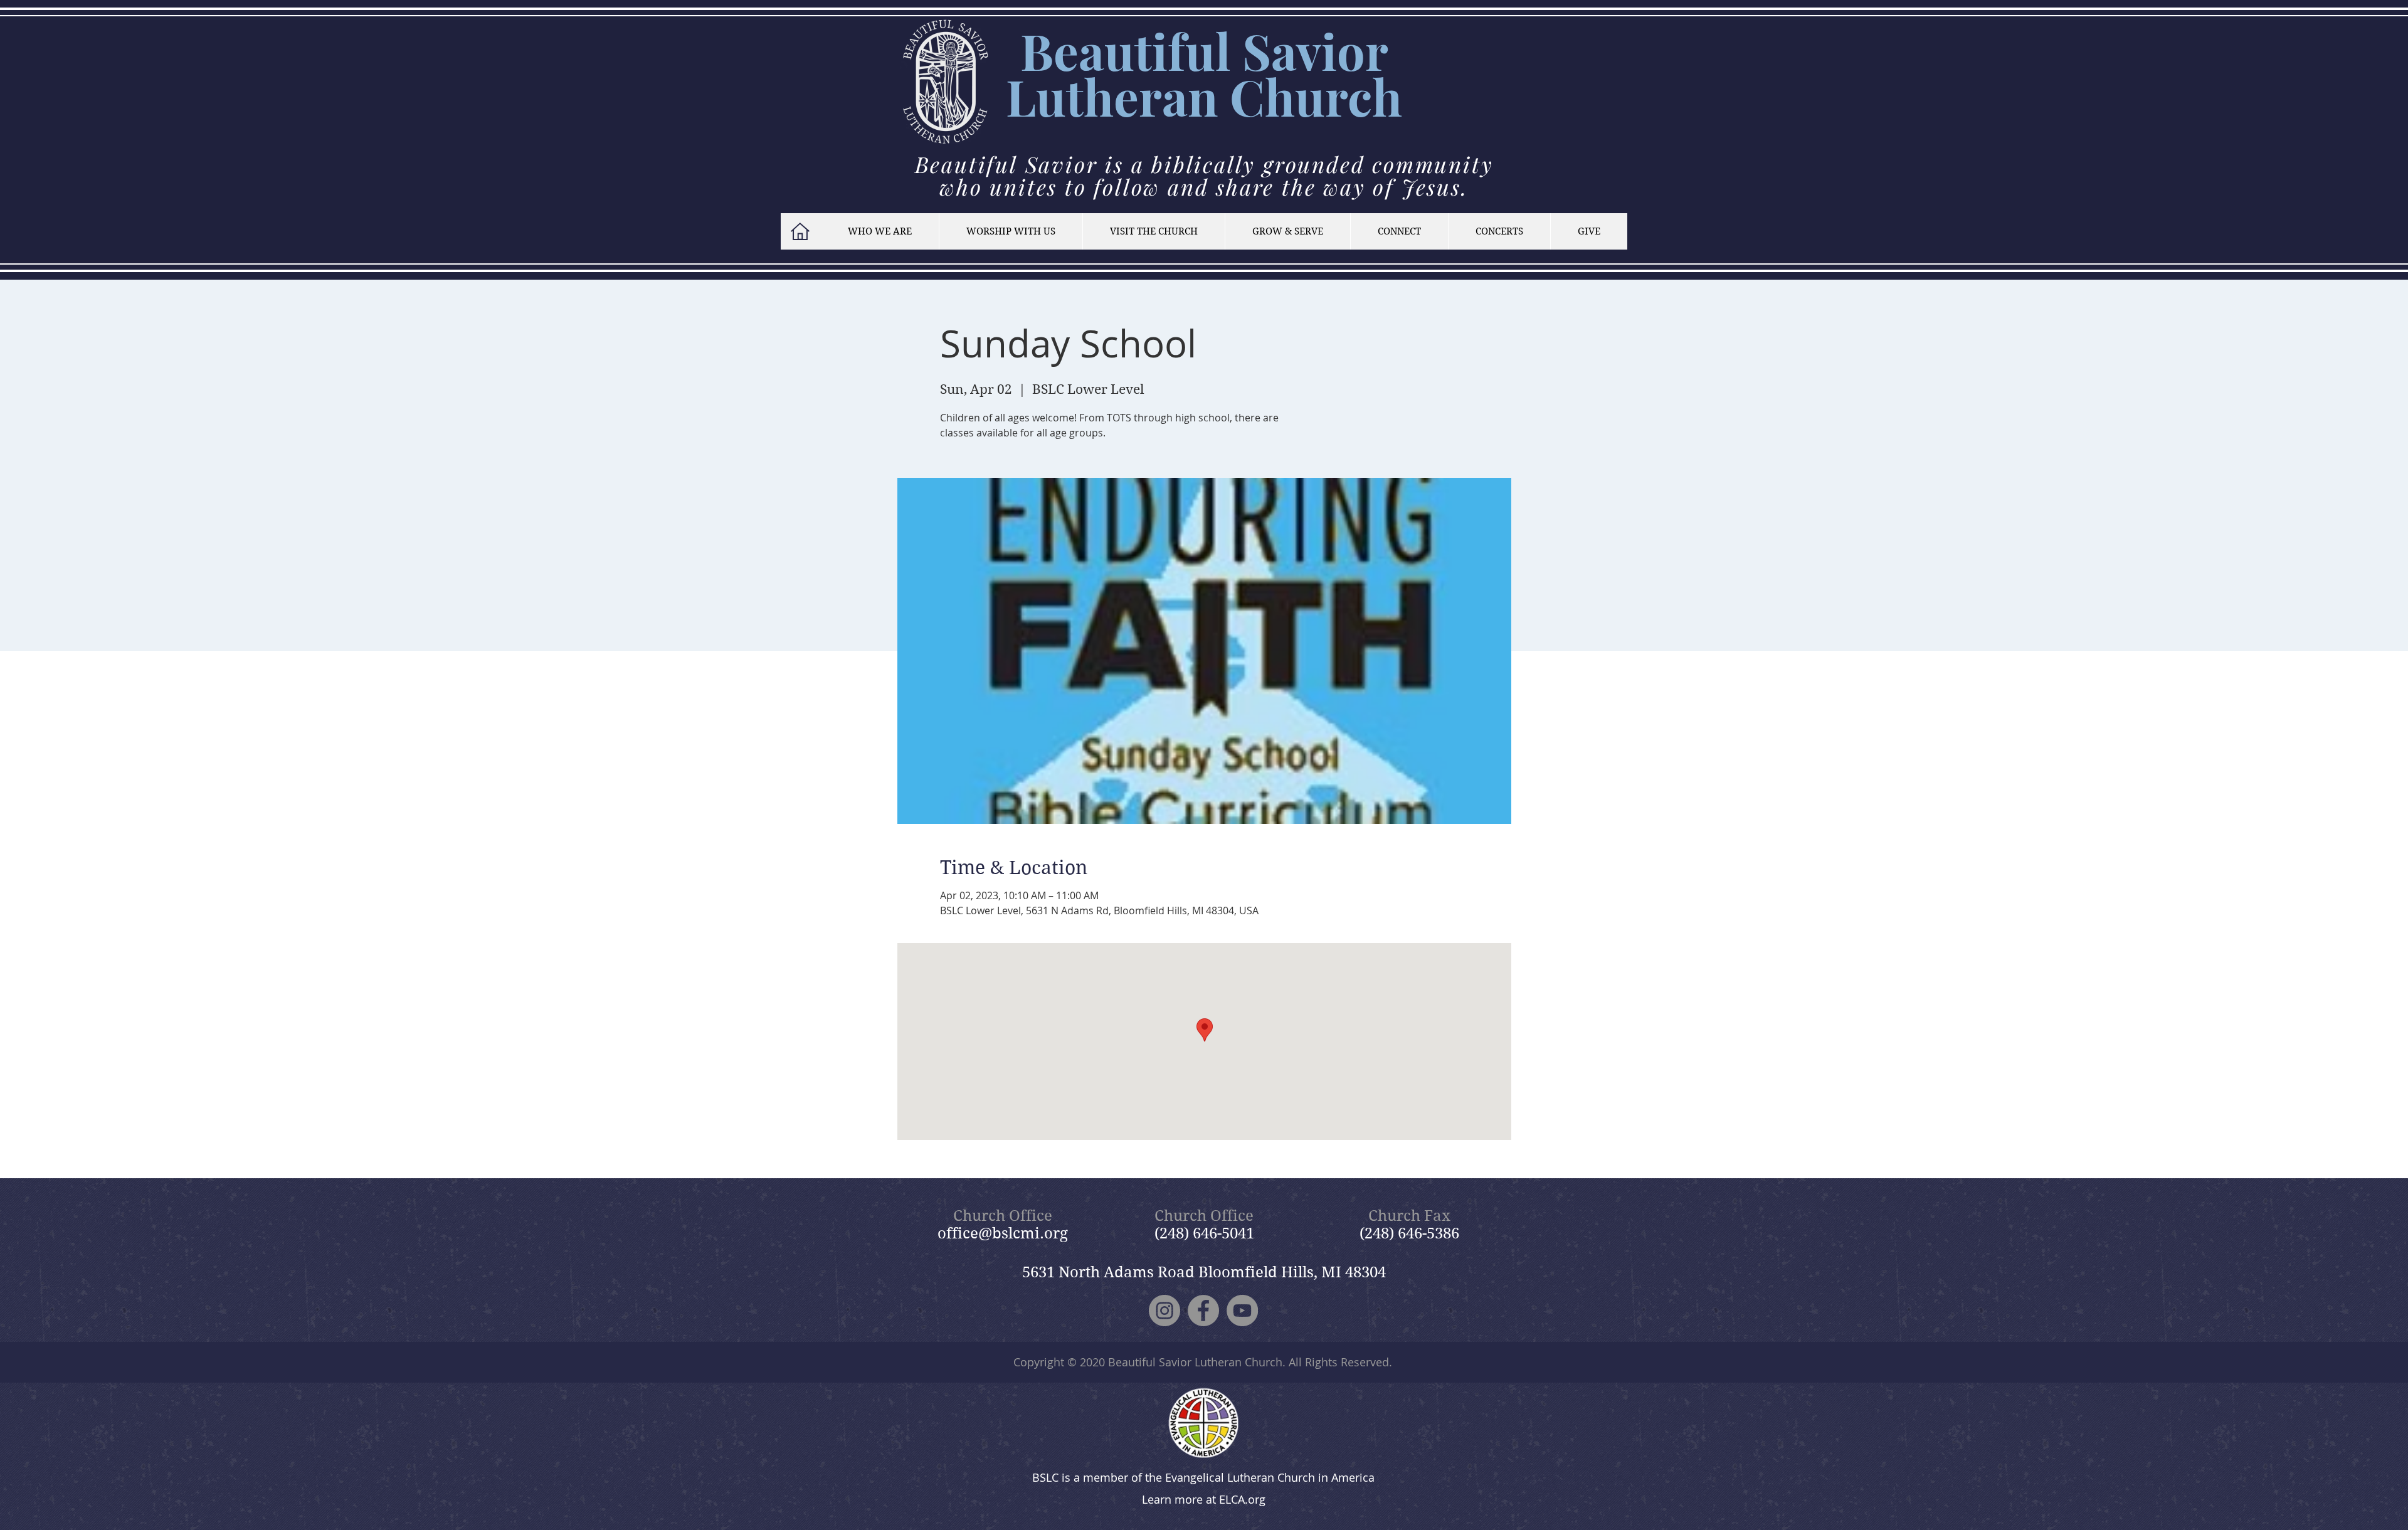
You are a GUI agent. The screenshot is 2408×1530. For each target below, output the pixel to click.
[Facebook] (1203, 1311)
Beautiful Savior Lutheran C (1197, 73)
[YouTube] (1242, 1311)
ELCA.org (1242, 1499)
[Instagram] (1164, 1311)
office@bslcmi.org (1003, 1233)
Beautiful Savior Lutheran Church (1195, 1362)
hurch (1333, 96)
